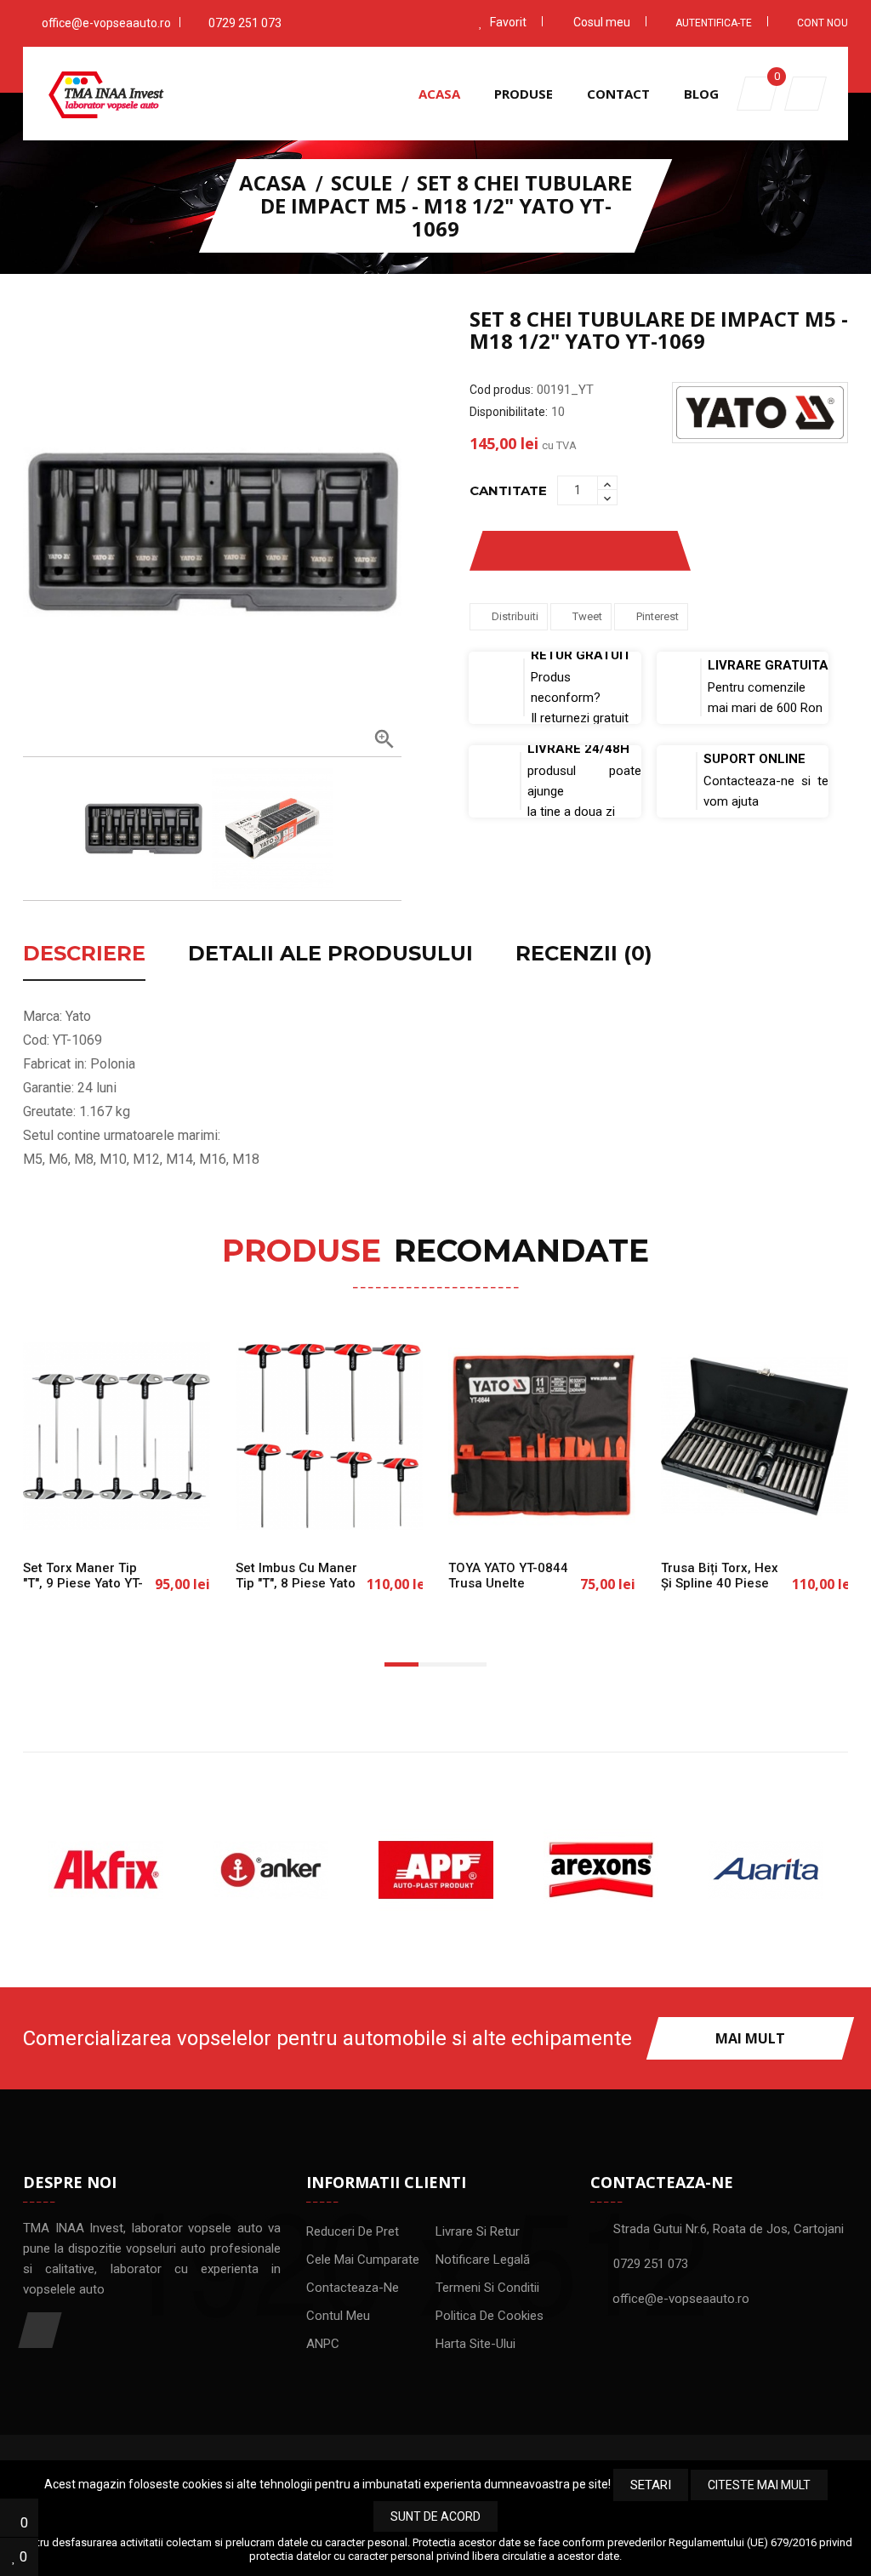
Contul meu (338, 2316)
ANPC (323, 2344)
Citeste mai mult (759, 2485)
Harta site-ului (475, 2344)
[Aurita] (766, 1870)
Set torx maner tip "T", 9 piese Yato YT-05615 (83, 1584)
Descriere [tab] (84, 955)
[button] (806, 94)
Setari (651, 2485)
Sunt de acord (435, 2516)
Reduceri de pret (353, 2231)
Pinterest (658, 616)
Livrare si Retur (478, 2231)
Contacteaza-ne (353, 2288)
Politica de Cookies (490, 2316)
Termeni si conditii (487, 2288)
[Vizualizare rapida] (172, 1517)
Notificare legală (483, 2260)
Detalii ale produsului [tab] (330, 955)
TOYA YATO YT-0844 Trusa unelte (508, 1576)
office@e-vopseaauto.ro (106, 23)
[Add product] (642, 551)
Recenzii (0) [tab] (584, 955)
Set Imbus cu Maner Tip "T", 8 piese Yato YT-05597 (296, 1584)
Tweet (587, 616)
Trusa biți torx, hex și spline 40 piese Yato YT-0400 (720, 1584)
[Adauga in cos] (61, 1517)
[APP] (435, 1870)
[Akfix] (105, 1870)
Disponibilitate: (509, 412)
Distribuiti (515, 616)
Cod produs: (501, 390)
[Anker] (270, 1870)
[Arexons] (601, 1870)
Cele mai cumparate (363, 2260)
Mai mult (750, 2038)
